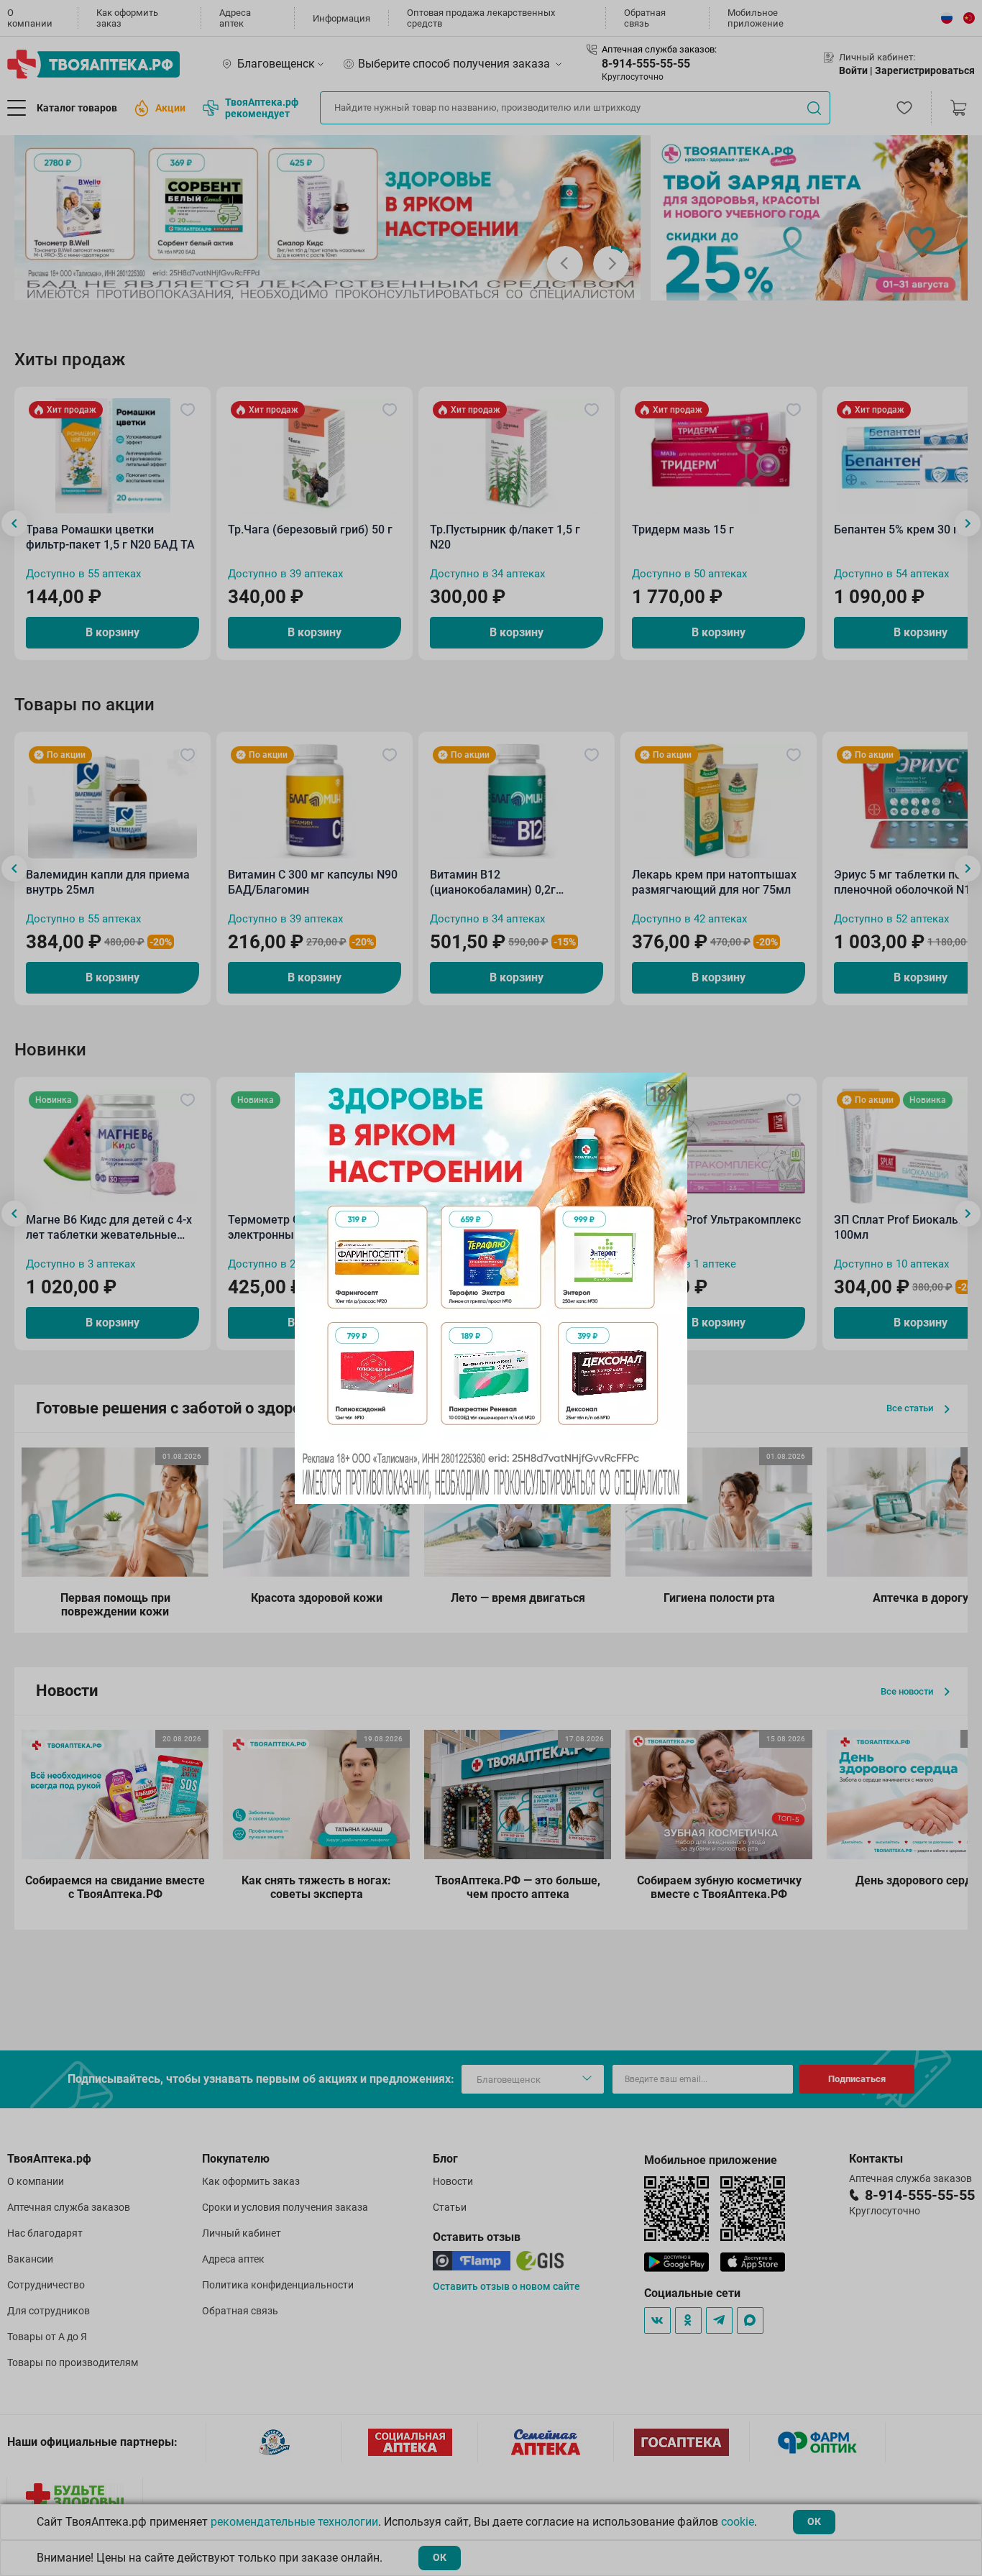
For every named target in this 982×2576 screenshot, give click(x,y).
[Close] (671, 1088)
